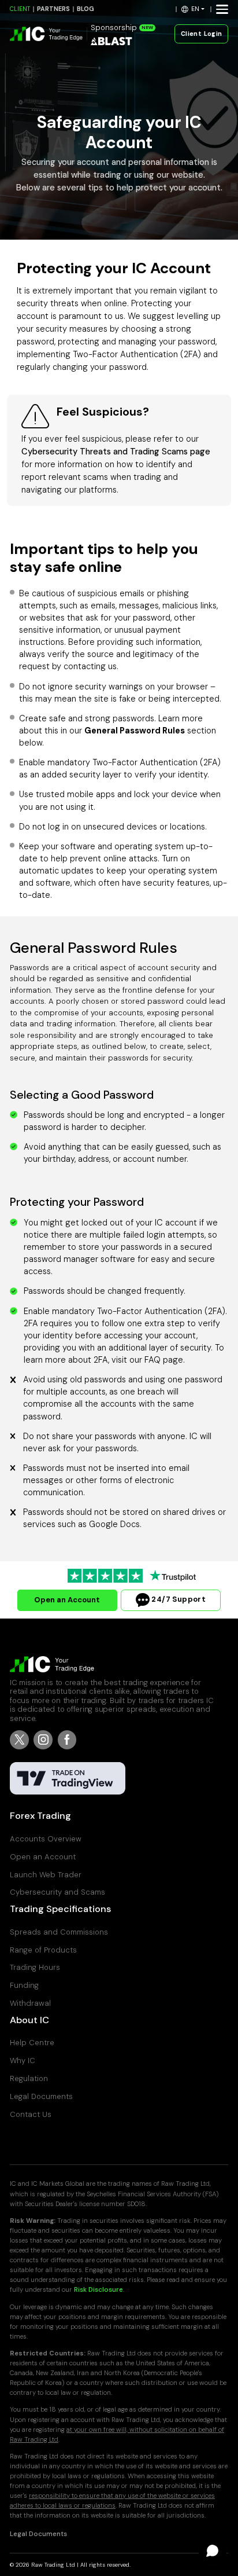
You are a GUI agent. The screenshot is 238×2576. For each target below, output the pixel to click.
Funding (24, 1985)
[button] (193, 9)
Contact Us (31, 2114)
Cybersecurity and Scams (57, 1892)
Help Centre (32, 2043)
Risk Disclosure (98, 2290)
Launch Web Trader (46, 1875)
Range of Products (43, 1950)
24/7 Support (178, 1600)
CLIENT (20, 9)
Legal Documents (41, 2096)
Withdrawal (30, 2003)
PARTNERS (53, 9)
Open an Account (67, 1600)
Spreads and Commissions (59, 1932)
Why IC (23, 2061)
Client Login (202, 34)
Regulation (29, 2078)
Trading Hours (35, 1967)
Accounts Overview (46, 1839)
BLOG (85, 9)
